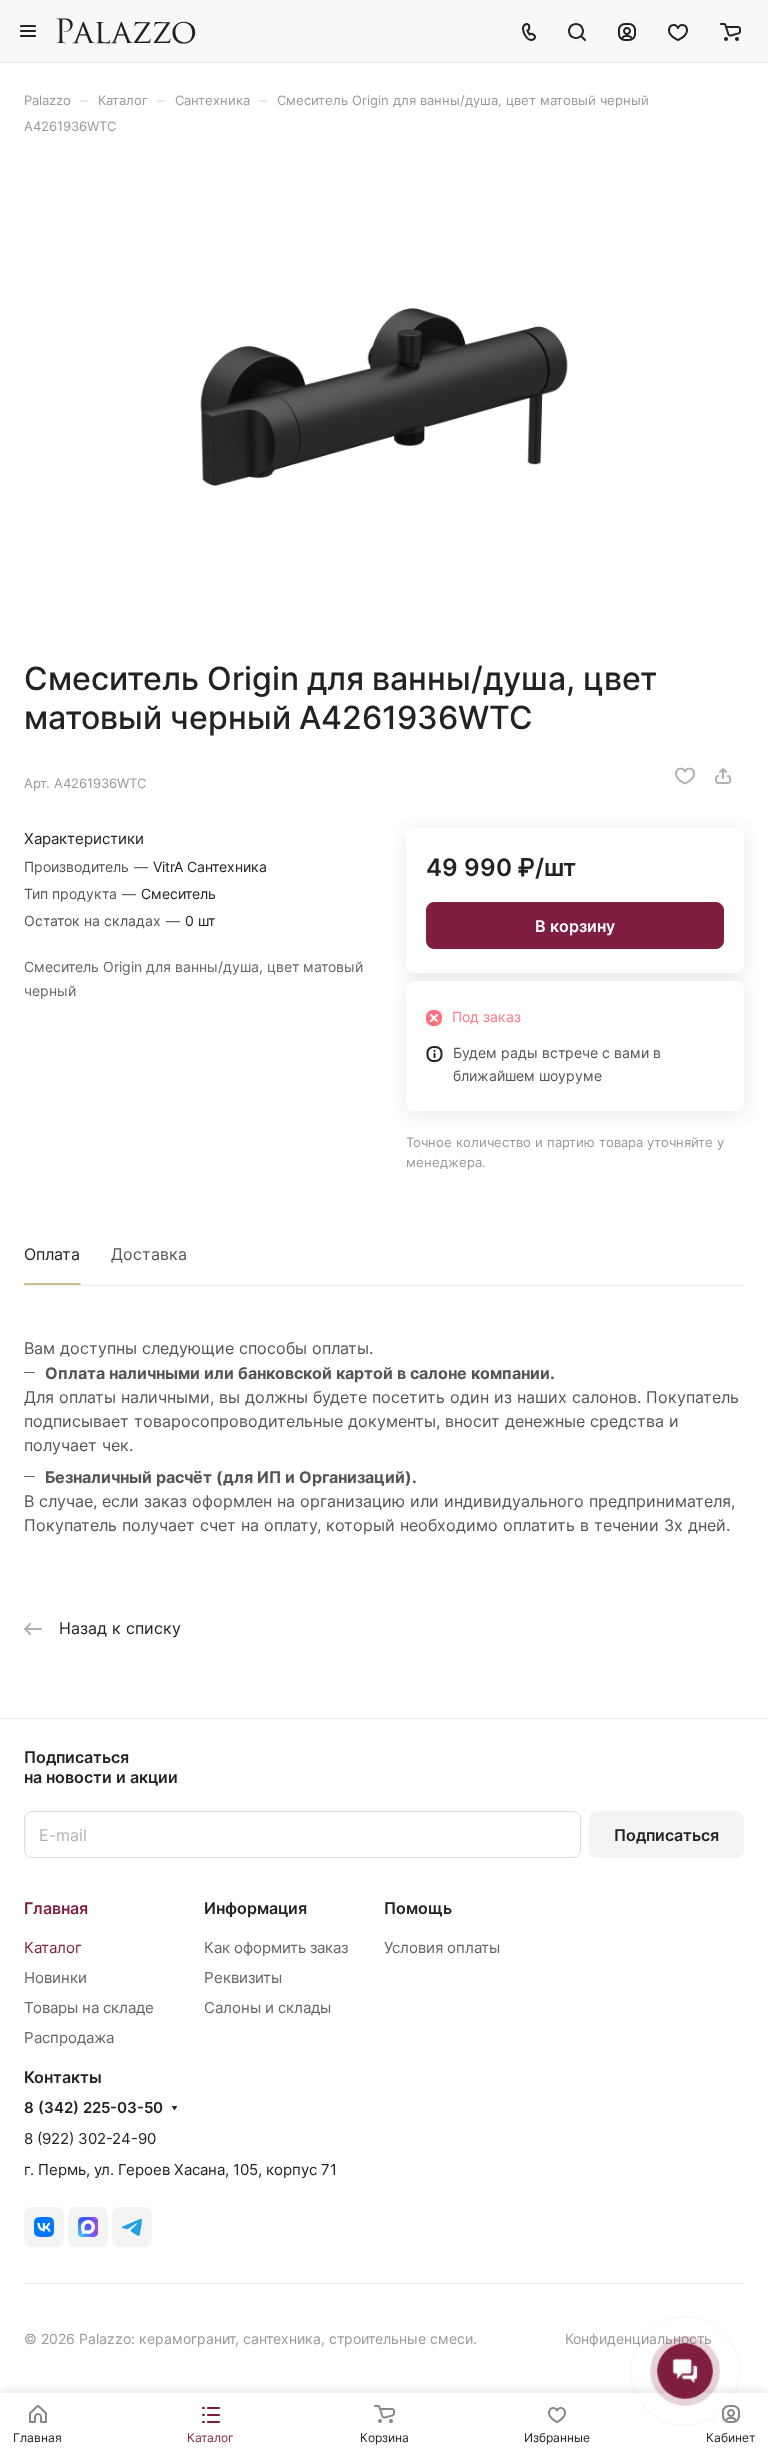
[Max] (88, 2227)
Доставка (149, 1254)
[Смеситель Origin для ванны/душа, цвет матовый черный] (384, 397)
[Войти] (627, 31)
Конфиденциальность (638, 2338)
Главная (56, 1908)
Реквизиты (243, 1977)
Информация (255, 1908)
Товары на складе (89, 2007)
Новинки (55, 1977)
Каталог (53, 1947)
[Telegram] (132, 2227)
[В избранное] (685, 776)
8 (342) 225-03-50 (93, 2108)
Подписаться (666, 1835)
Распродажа (69, 2037)
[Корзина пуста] (730, 31)
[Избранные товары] (678, 31)
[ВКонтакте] (44, 2227)
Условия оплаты (442, 1947)
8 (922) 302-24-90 (90, 2138)
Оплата (52, 1254)
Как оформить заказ (276, 1947)
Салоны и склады (267, 2007)
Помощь (418, 1908)
